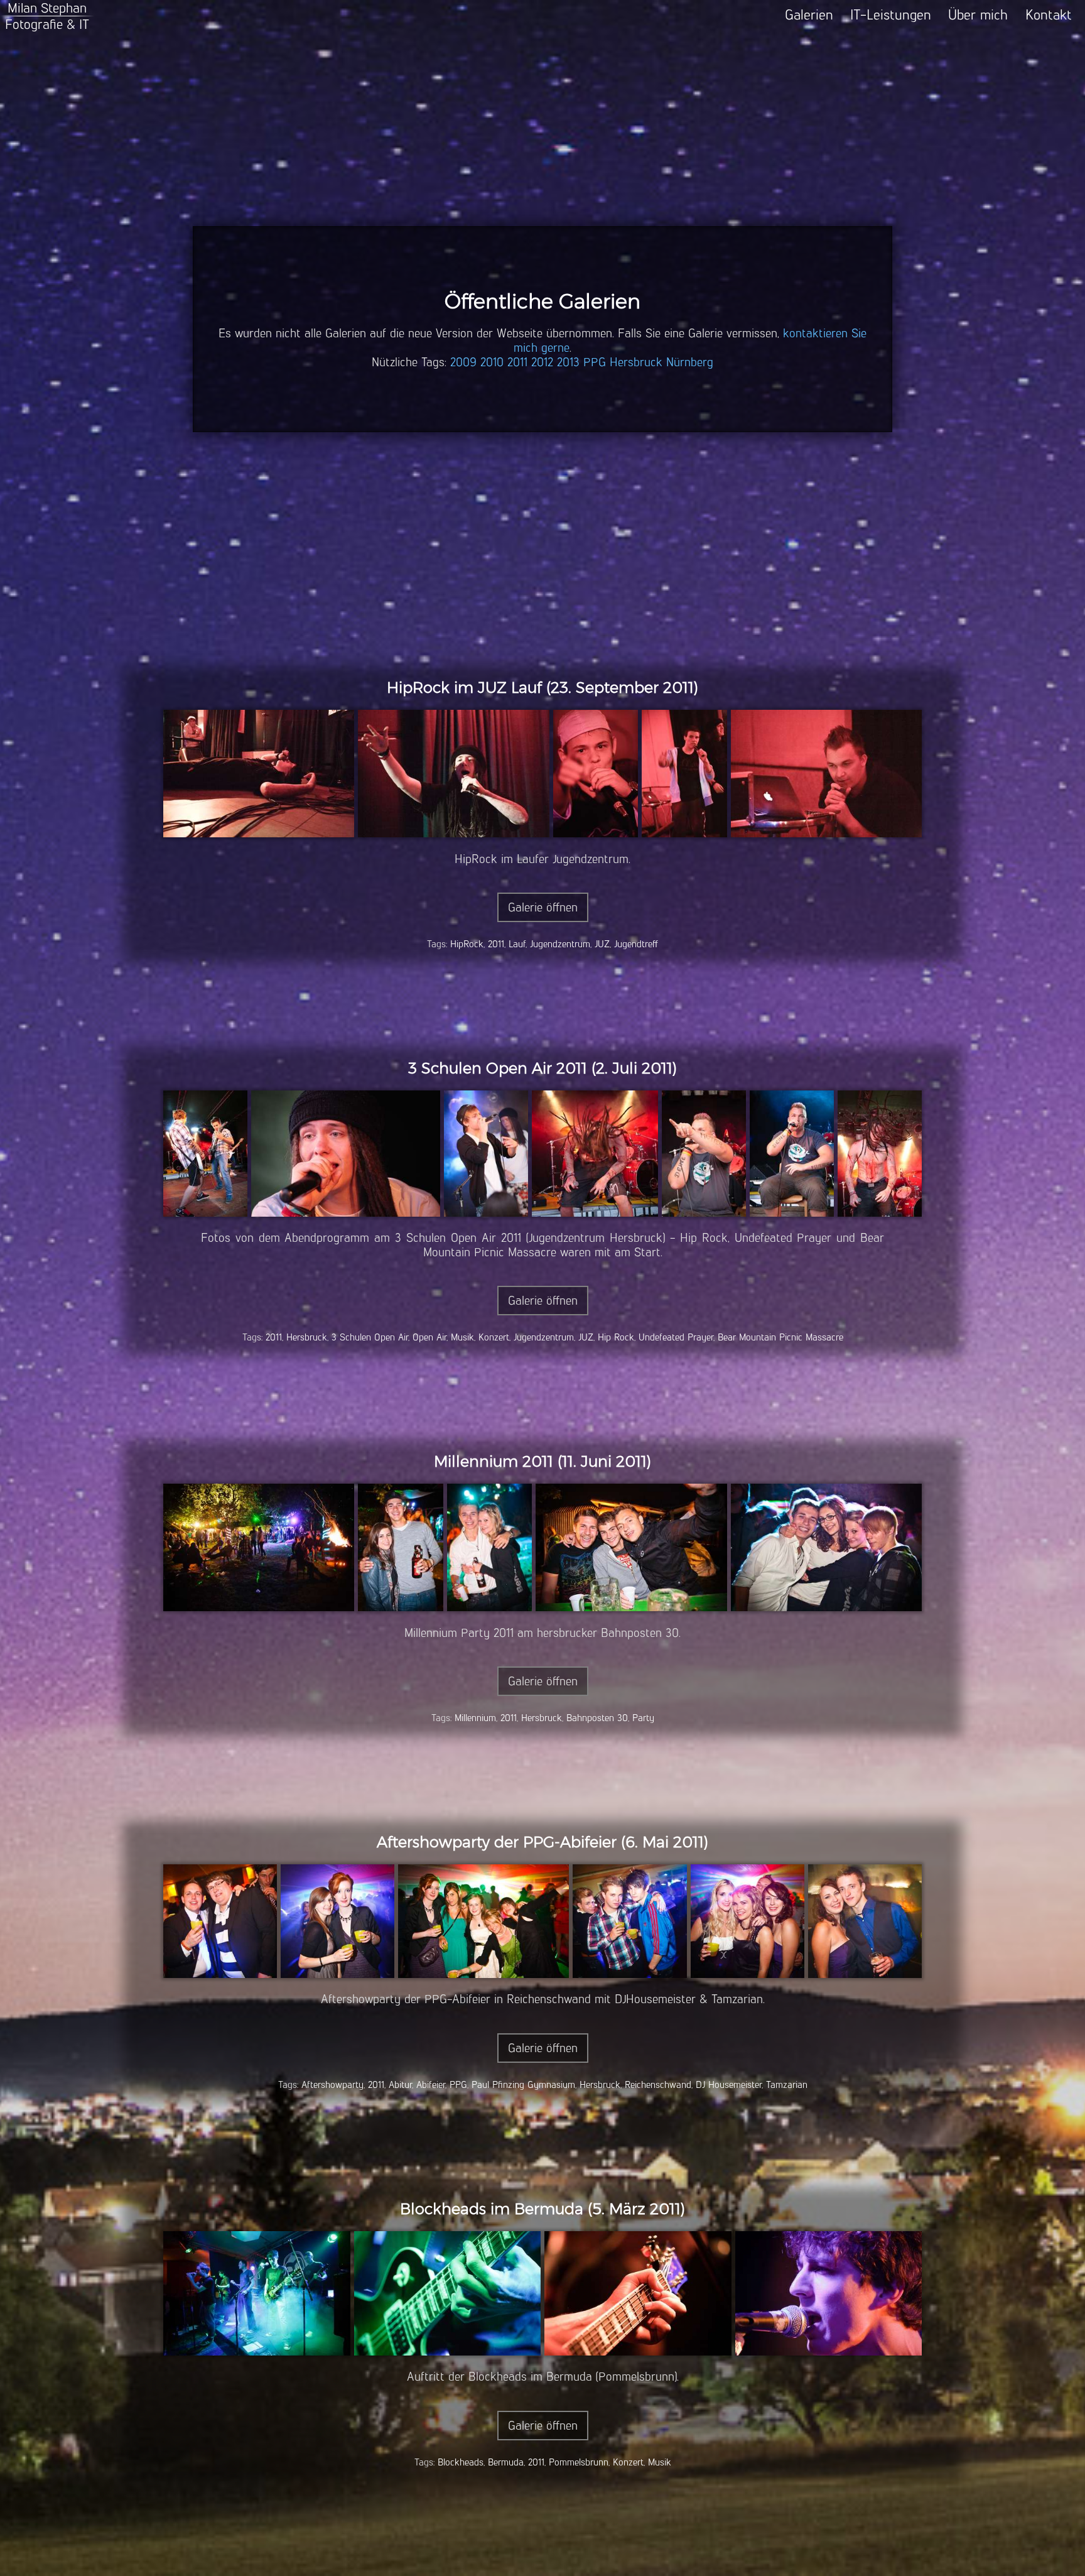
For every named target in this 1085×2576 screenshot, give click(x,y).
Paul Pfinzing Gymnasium (523, 2084)
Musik (462, 1337)
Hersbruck (636, 362)
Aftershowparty (332, 2084)
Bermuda (506, 2462)
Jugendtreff (636, 944)
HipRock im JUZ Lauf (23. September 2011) (542, 687)
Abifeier (431, 2084)
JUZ (602, 944)
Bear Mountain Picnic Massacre (780, 1337)
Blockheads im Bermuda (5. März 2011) (542, 2209)
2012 (542, 362)
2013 (568, 362)
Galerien (809, 15)
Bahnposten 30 (597, 1718)
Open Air (429, 1337)
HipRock (467, 944)
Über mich (978, 15)
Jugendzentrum (560, 944)
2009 (463, 362)
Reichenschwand (658, 2084)
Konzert (494, 1337)
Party (643, 1718)
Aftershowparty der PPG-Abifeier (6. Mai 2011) (542, 1842)
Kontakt (1049, 15)
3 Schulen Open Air (370, 1337)
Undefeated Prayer (676, 1337)
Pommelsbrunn (579, 2462)
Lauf (517, 944)
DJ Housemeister (729, 2084)
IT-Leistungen (891, 15)
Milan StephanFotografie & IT (47, 16)
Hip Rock (616, 1337)
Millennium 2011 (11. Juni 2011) (542, 1461)
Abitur (400, 2084)
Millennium (475, 1718)
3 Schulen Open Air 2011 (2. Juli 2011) (542, 1068)
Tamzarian (787, 2084)
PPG (595, 362)
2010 (492, 362)
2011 (517, 362)
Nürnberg (690, 362)
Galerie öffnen (543, 907)
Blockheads (461, 2462)
